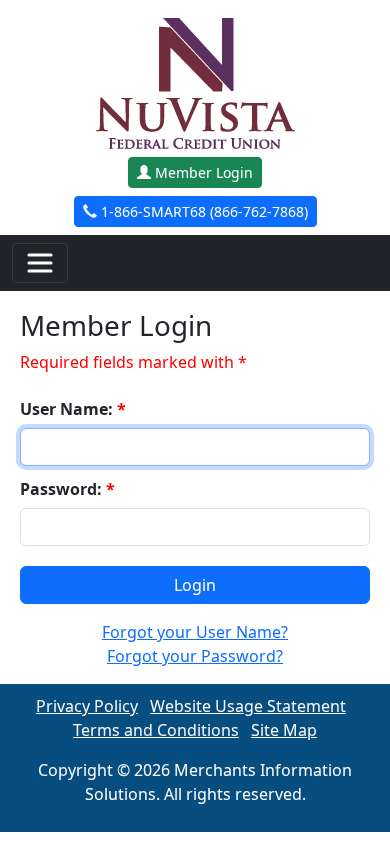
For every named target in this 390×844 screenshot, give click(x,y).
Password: (67, 489)
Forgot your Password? (195, 656)
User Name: (73, 409)
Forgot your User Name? (195, 632)
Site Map (284, 730)
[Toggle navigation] (40, 263)
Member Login (202, 172)
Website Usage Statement (248, 706)
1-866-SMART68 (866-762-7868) (202, 211)
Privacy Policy (87, 706)
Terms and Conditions (156, 730)
